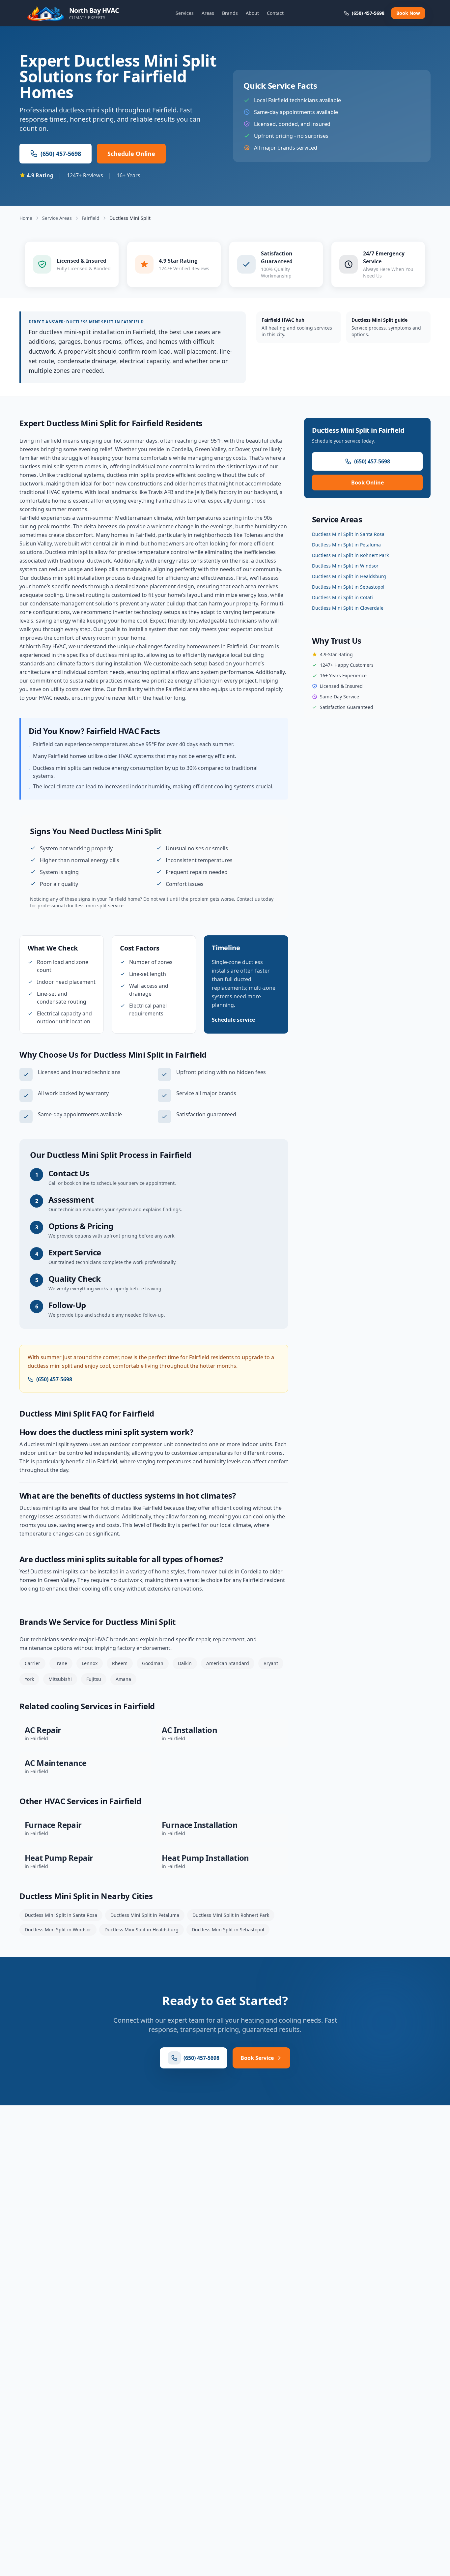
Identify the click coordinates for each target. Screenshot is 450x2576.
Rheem (120, 1663)
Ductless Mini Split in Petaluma (145, 1915)
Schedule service (233, 1020)
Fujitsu (94, 1679)
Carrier (32, 1663)
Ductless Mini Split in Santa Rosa (61, 1915)
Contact (275, 13)
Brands (230, 13)
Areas (208, 13)
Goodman (153, 1663)
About (252, 13)
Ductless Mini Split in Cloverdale (348, 608)
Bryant (271, 1663)
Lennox (90, 1663)
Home (26, 218)
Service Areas (57, 218)
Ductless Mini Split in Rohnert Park (231, 1915)
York (29, 1679)
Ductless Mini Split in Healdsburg (141, 1930)
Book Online (367, 483)
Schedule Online (131, 154)
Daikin (185, 1663)
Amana (123, 1679)
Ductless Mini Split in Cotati (342, 597)
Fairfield (91, 218)
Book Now (408, 13)
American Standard (228, 1663)
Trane (61, 1663)
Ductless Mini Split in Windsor (58, 1930)
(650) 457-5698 (61, 154)
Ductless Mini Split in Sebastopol (228, 1930)
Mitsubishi (60, 1679)
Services (185, 13)
